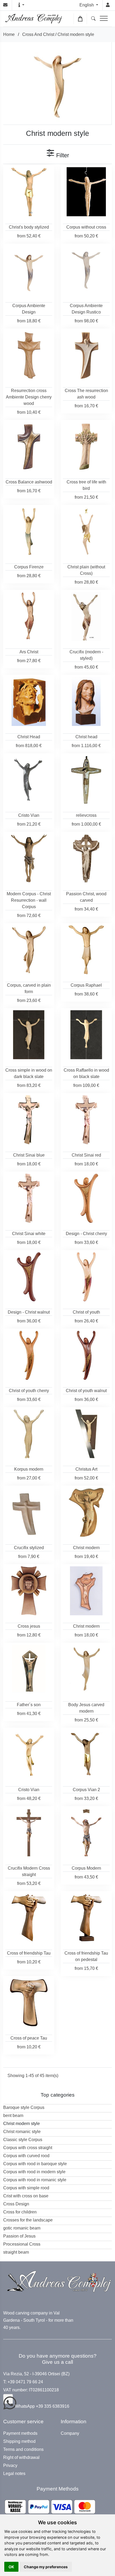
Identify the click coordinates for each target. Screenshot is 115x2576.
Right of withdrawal (21, 2458)
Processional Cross (22, 2244)
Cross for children (20, 2212)
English (87, 5)
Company (70, 2433)
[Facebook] (8, 2399)
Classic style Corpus (23, 2140)
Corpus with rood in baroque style (35, 2164)
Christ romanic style (22, 2132)
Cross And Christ (38, 34)
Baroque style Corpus (24, 2107)
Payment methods (20, 2433)
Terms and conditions (23, 2450)
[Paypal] (50, 2507)
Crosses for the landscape (28, 2220)
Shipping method (19, 2441)
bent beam (13, 2115)
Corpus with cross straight (28, 2148)
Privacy (10, 2466)
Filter (62, 155)
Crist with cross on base (26, 2196)
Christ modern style (76, 34)
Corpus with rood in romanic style (35, 2180)
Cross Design (16, 2204)
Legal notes (14, 2474)
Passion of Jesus (19, 2236)
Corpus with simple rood (26, 2188)
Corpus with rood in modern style (34, 2172)
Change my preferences (46, 2567)
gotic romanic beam (22, 2228)
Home (9, 34)
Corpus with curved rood (26, 2156)
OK (11, 2567)
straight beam (16, 2252)
